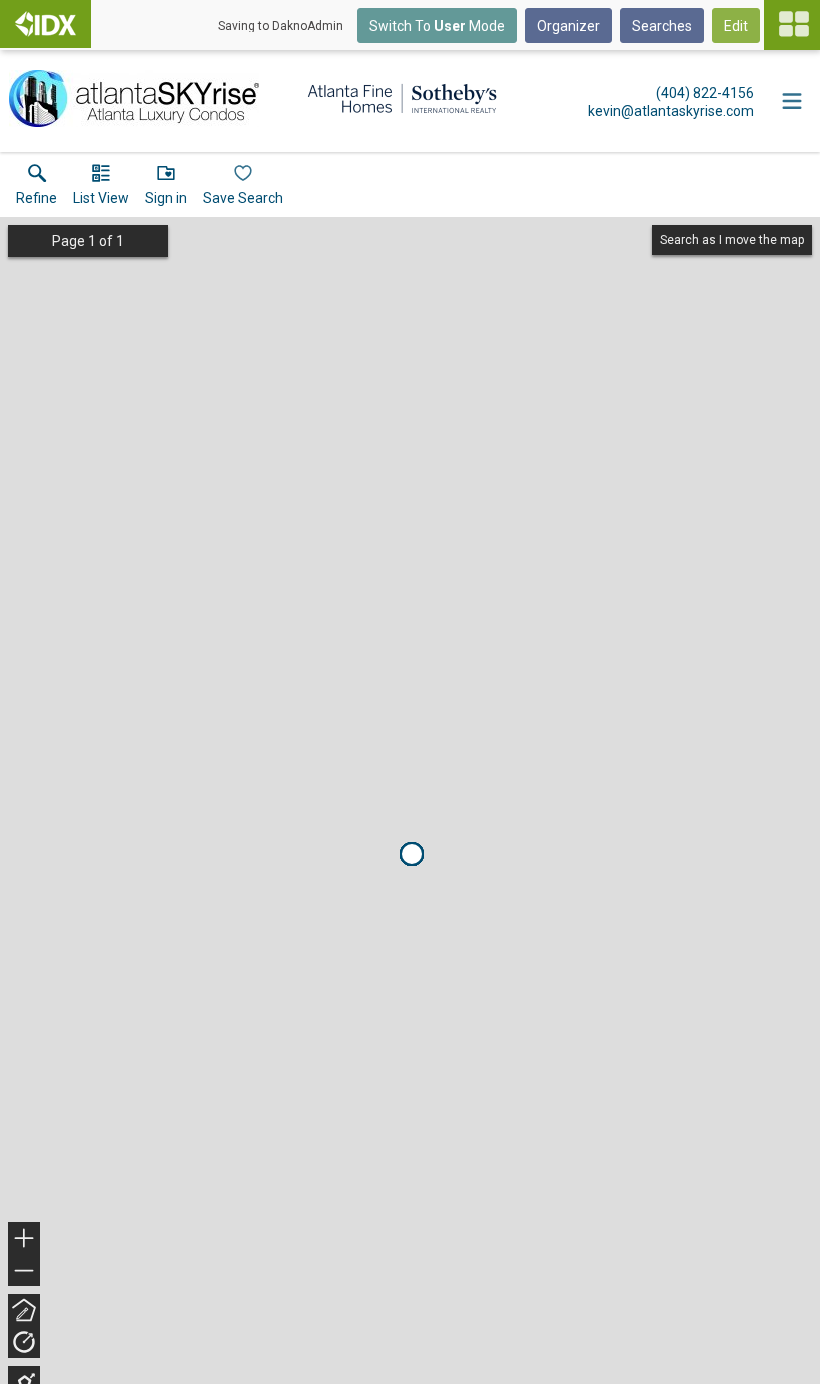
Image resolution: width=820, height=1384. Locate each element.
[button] (101, 189)
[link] (36, 189)
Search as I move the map (732, 240)
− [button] (25, 1272)
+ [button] (24, 1240)
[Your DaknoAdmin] (45, 24)
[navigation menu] (792, 25)
